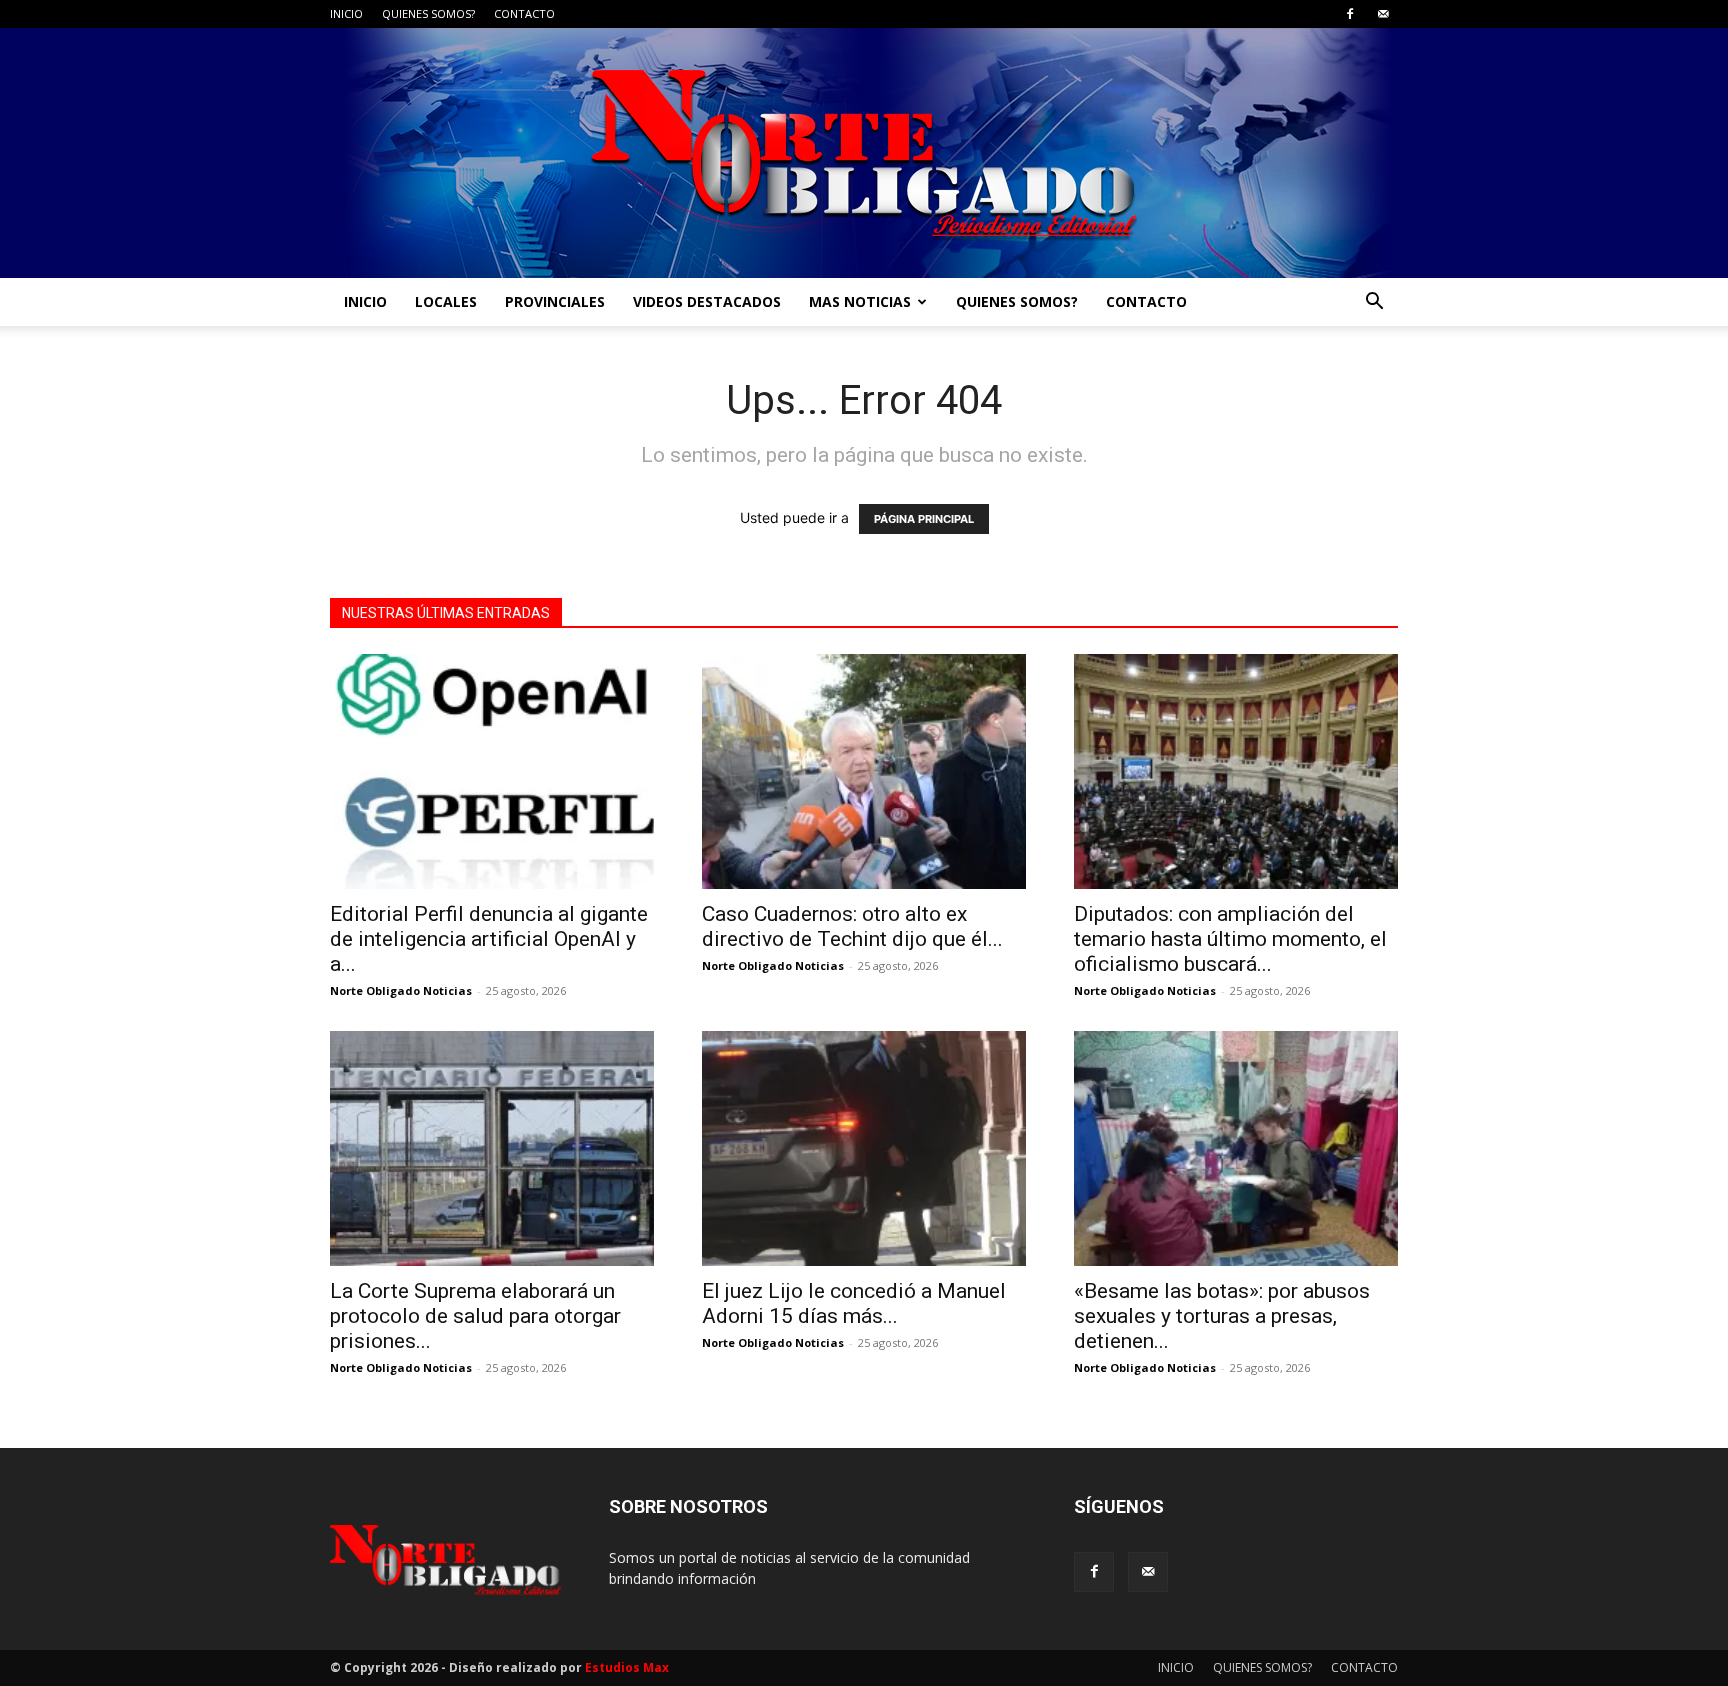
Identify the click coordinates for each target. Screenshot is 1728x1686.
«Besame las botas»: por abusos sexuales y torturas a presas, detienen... (1222, 1316)
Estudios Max (627, 1667)
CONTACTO (524, 13)
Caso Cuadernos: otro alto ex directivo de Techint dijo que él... (852, 926)
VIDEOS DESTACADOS (707, 301)
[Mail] (1383, 14)
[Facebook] (1350, 14)
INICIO (346, 13)
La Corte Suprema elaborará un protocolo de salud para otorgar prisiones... (475, 1316)
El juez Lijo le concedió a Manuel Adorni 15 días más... (854, 1303)
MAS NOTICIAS (860, 301)
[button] (1374, 303)
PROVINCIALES (555, 301)
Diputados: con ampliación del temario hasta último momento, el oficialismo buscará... (1230, 939)
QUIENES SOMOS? (428, 13)
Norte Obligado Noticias (401, 990)
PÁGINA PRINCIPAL (924, 519)
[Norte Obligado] (864, 153)
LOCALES (446, 301)
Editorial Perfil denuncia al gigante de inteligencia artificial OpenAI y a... (489, 939)
